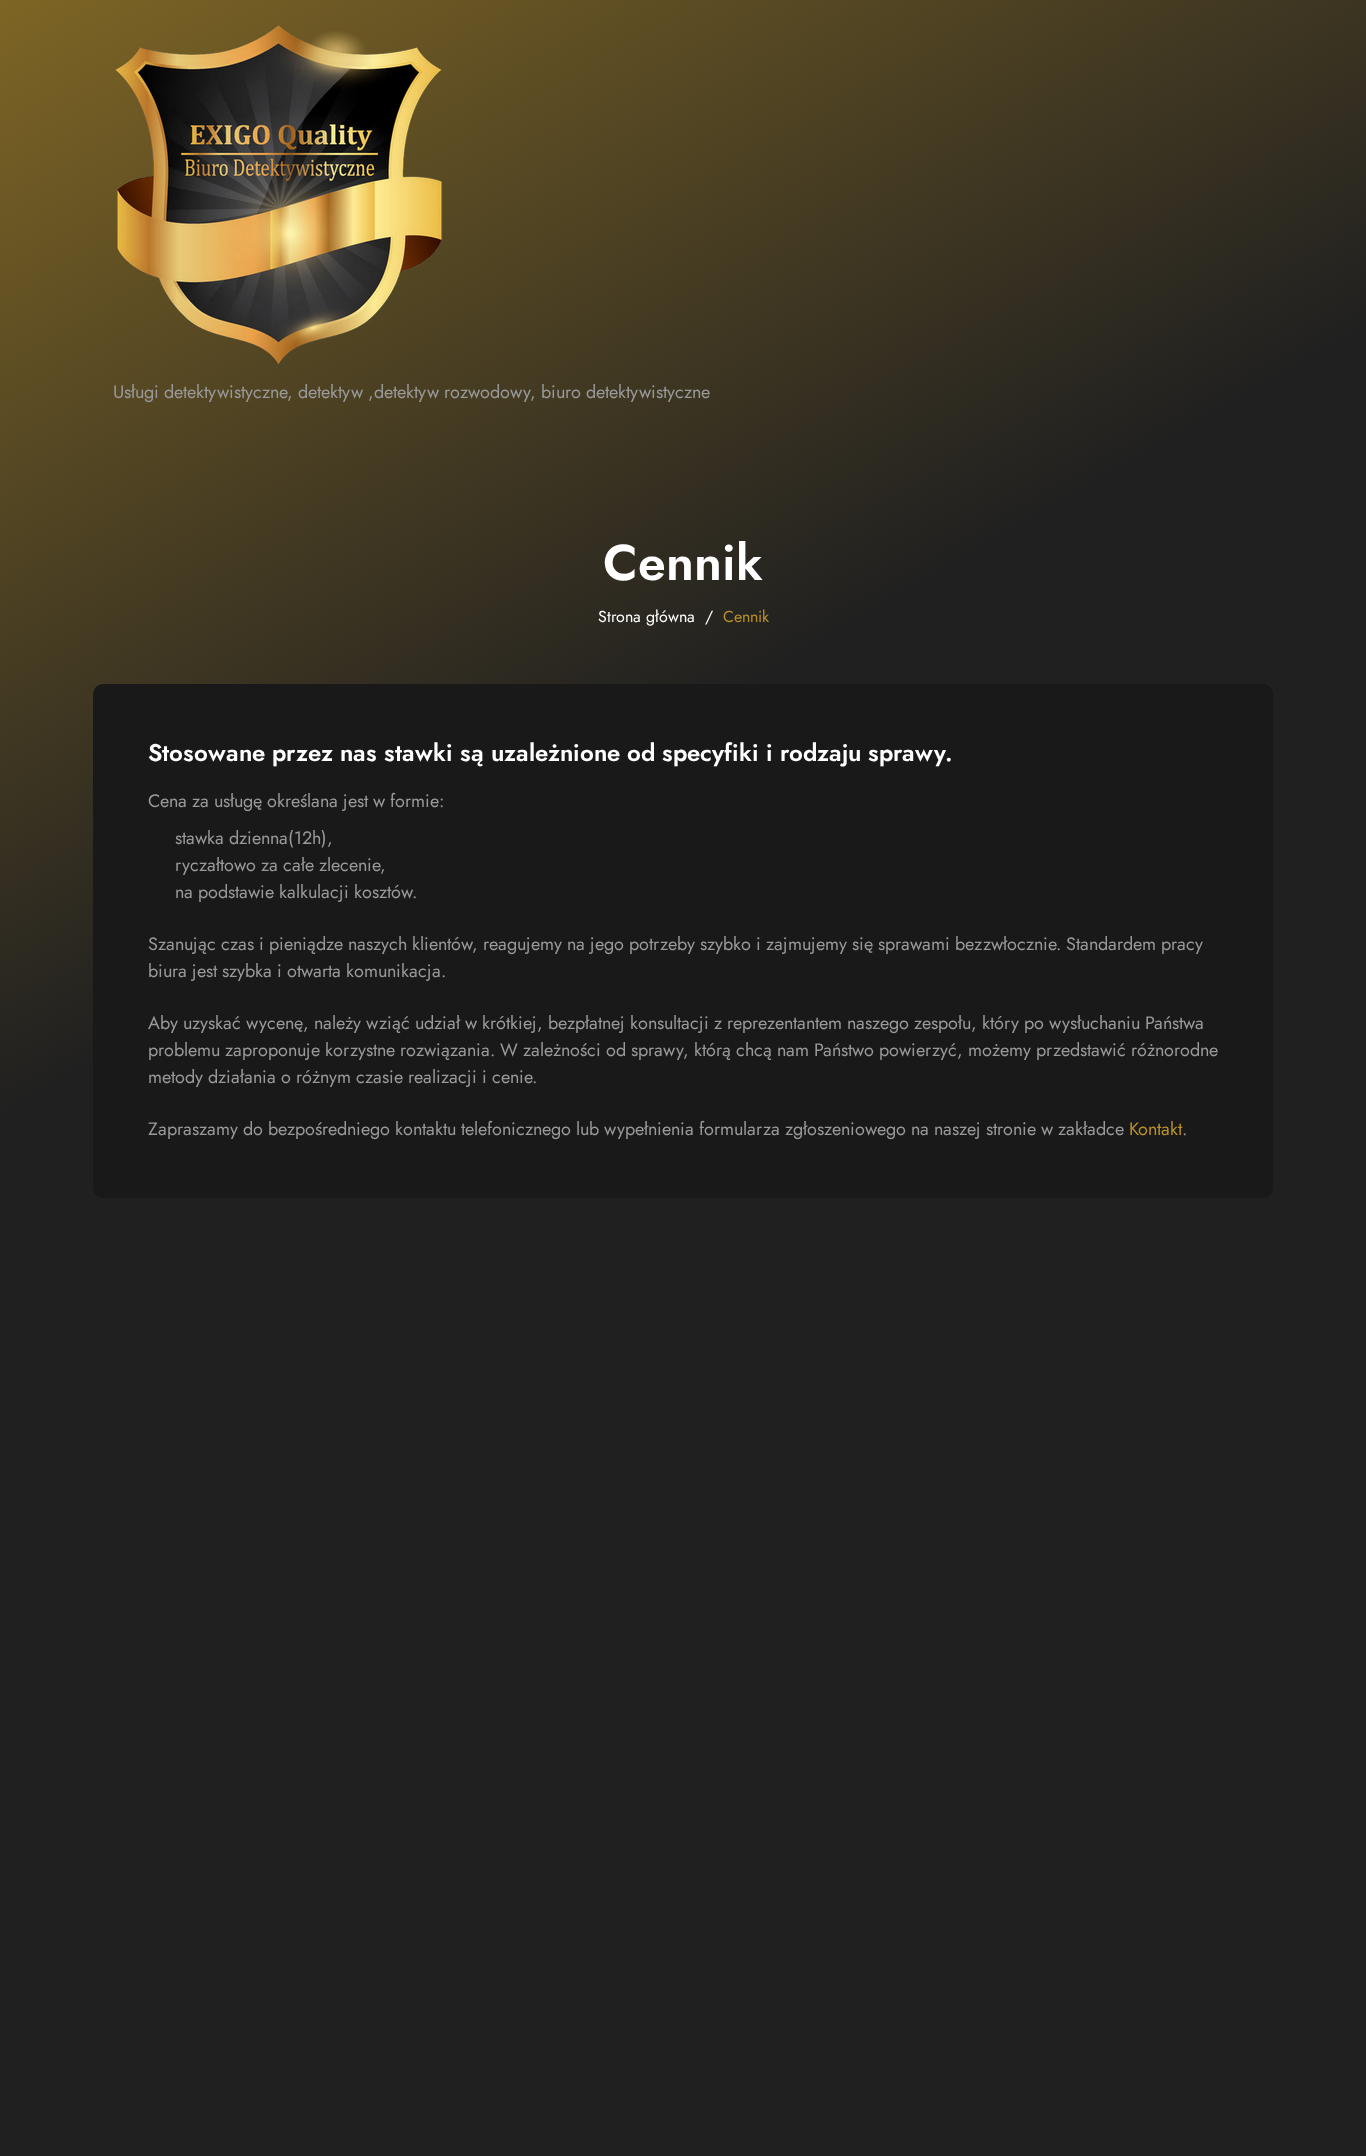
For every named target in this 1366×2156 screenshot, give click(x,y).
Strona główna (646, 616)
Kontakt (1155, 1129)
